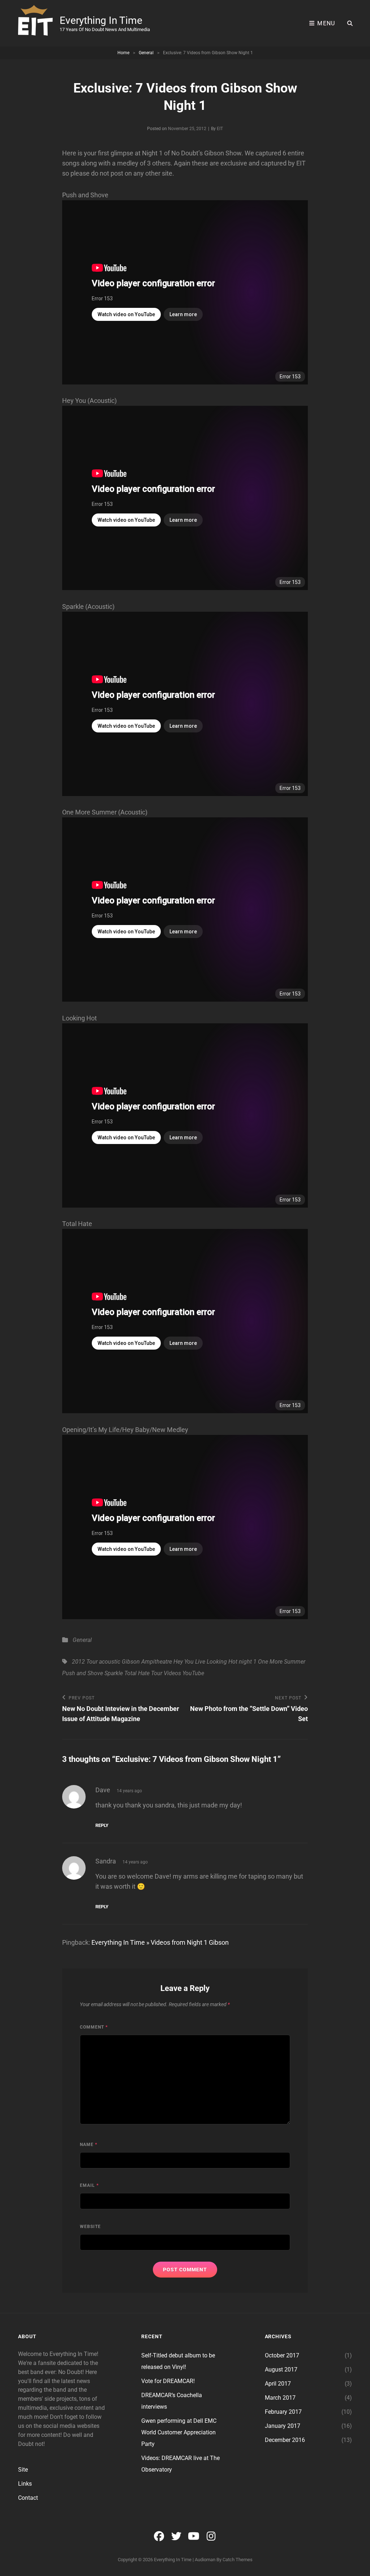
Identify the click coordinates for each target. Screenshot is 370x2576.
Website (90, 2227)
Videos (172, 1673)
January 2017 (283, 2426)
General (146, 53)
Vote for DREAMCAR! (168, 2381)
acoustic (110, 1662)
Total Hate (137, 1673)
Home (123, 53)
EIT (220, 129)
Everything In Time (101, 20)
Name (89, 2145)
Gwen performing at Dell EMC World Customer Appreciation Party (179, 2432)
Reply (102, 1825)
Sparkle (114, 1673)
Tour (157, 1673)
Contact (28, 2498)
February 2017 (283, 2412)
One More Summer (282, 1662)
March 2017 (280, 2398)
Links (25, 2484)
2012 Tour (85, 1662)
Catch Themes (238, 2560)
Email (89, 2185)
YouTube (193, 1673)
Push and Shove (83, 1673)
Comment (94, 2027)
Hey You (184, 1662)
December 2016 (285, 2440)
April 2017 (278, 2384)
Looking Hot (222, 1662)
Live (200, 1662)
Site (23, 2470)
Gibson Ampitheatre (147, 1662)
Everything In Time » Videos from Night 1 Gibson (160, 1942)
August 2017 (281, 2369)
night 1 (248, 1662)
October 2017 (282, 2355)
